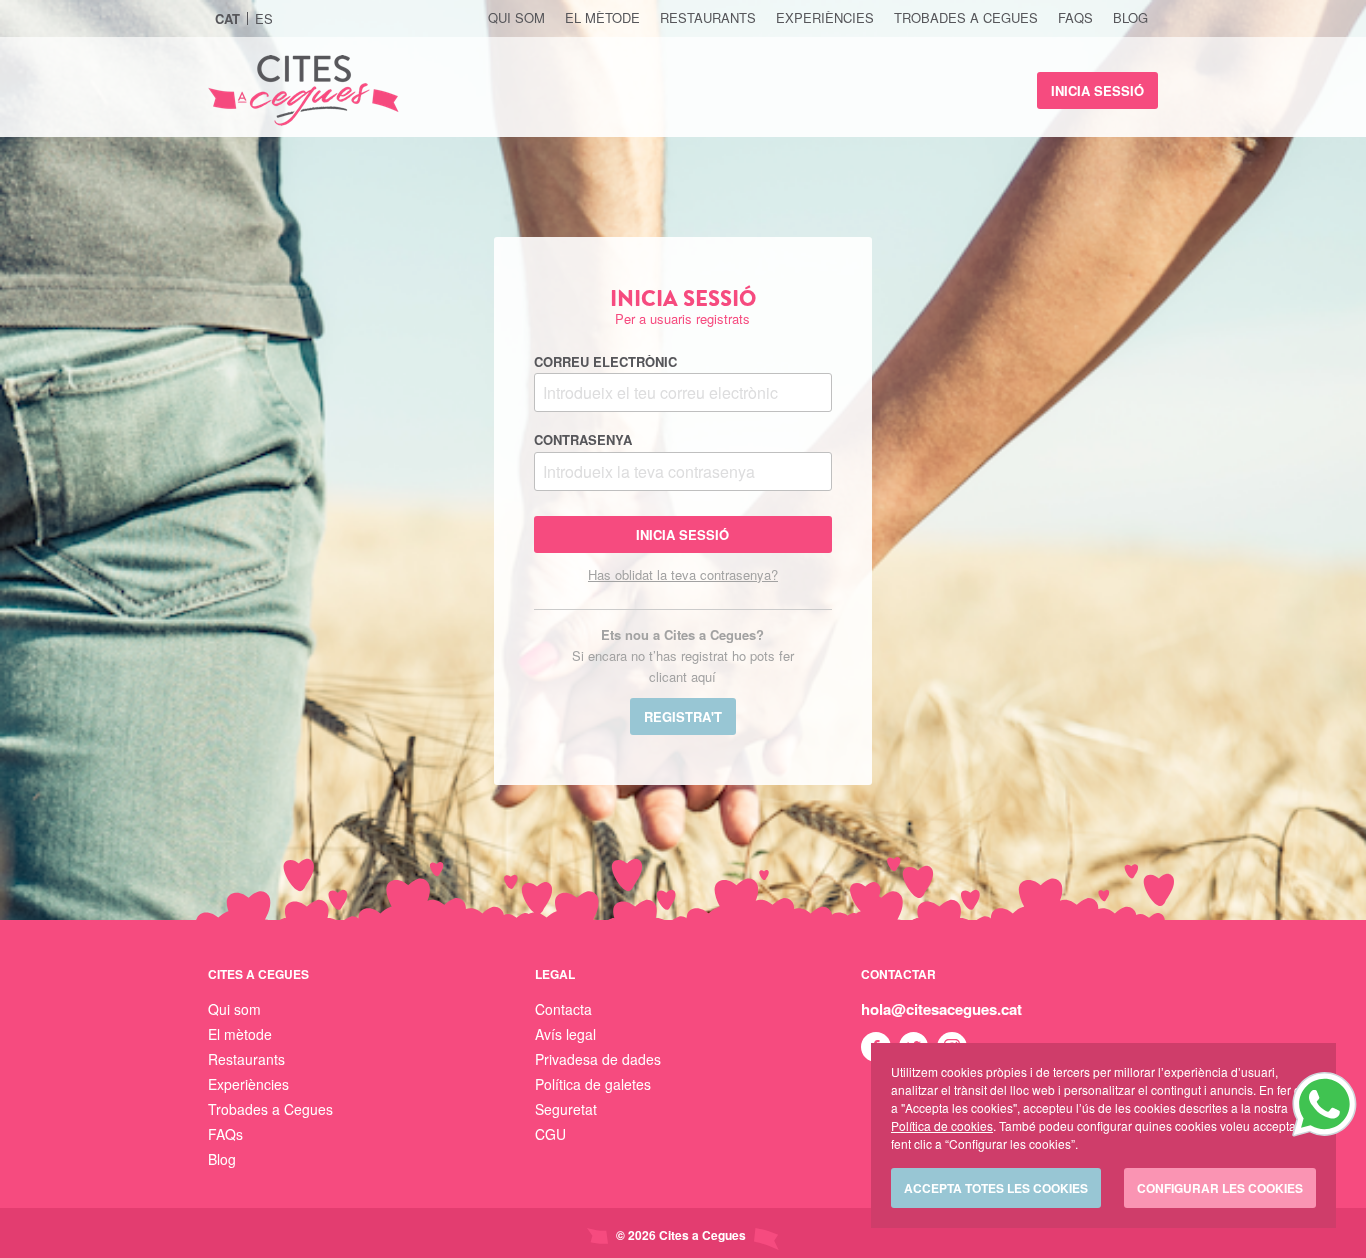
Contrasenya (583, 439)
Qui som (516, 17)
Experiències (825, 17)
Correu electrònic (605, 361)
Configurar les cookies (1220, 1188)
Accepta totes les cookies (996, 1188)
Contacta (563, 1009)
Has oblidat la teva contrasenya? (683, 574)
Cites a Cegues (303, 90)
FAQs (1075, 17)
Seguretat (566, 1109)
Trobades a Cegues (966, 17)
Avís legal (565, 1034)
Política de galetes (593, 1084)
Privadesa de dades (598, 1059)
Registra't (683, 716)
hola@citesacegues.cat (941, 1009)
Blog (1130, 17)
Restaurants (708, 17)
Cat (227, 18)
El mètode (602, 17)
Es (264, 18)
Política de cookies (942, 1125)
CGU (550, 1134)
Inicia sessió (1097, 90)
